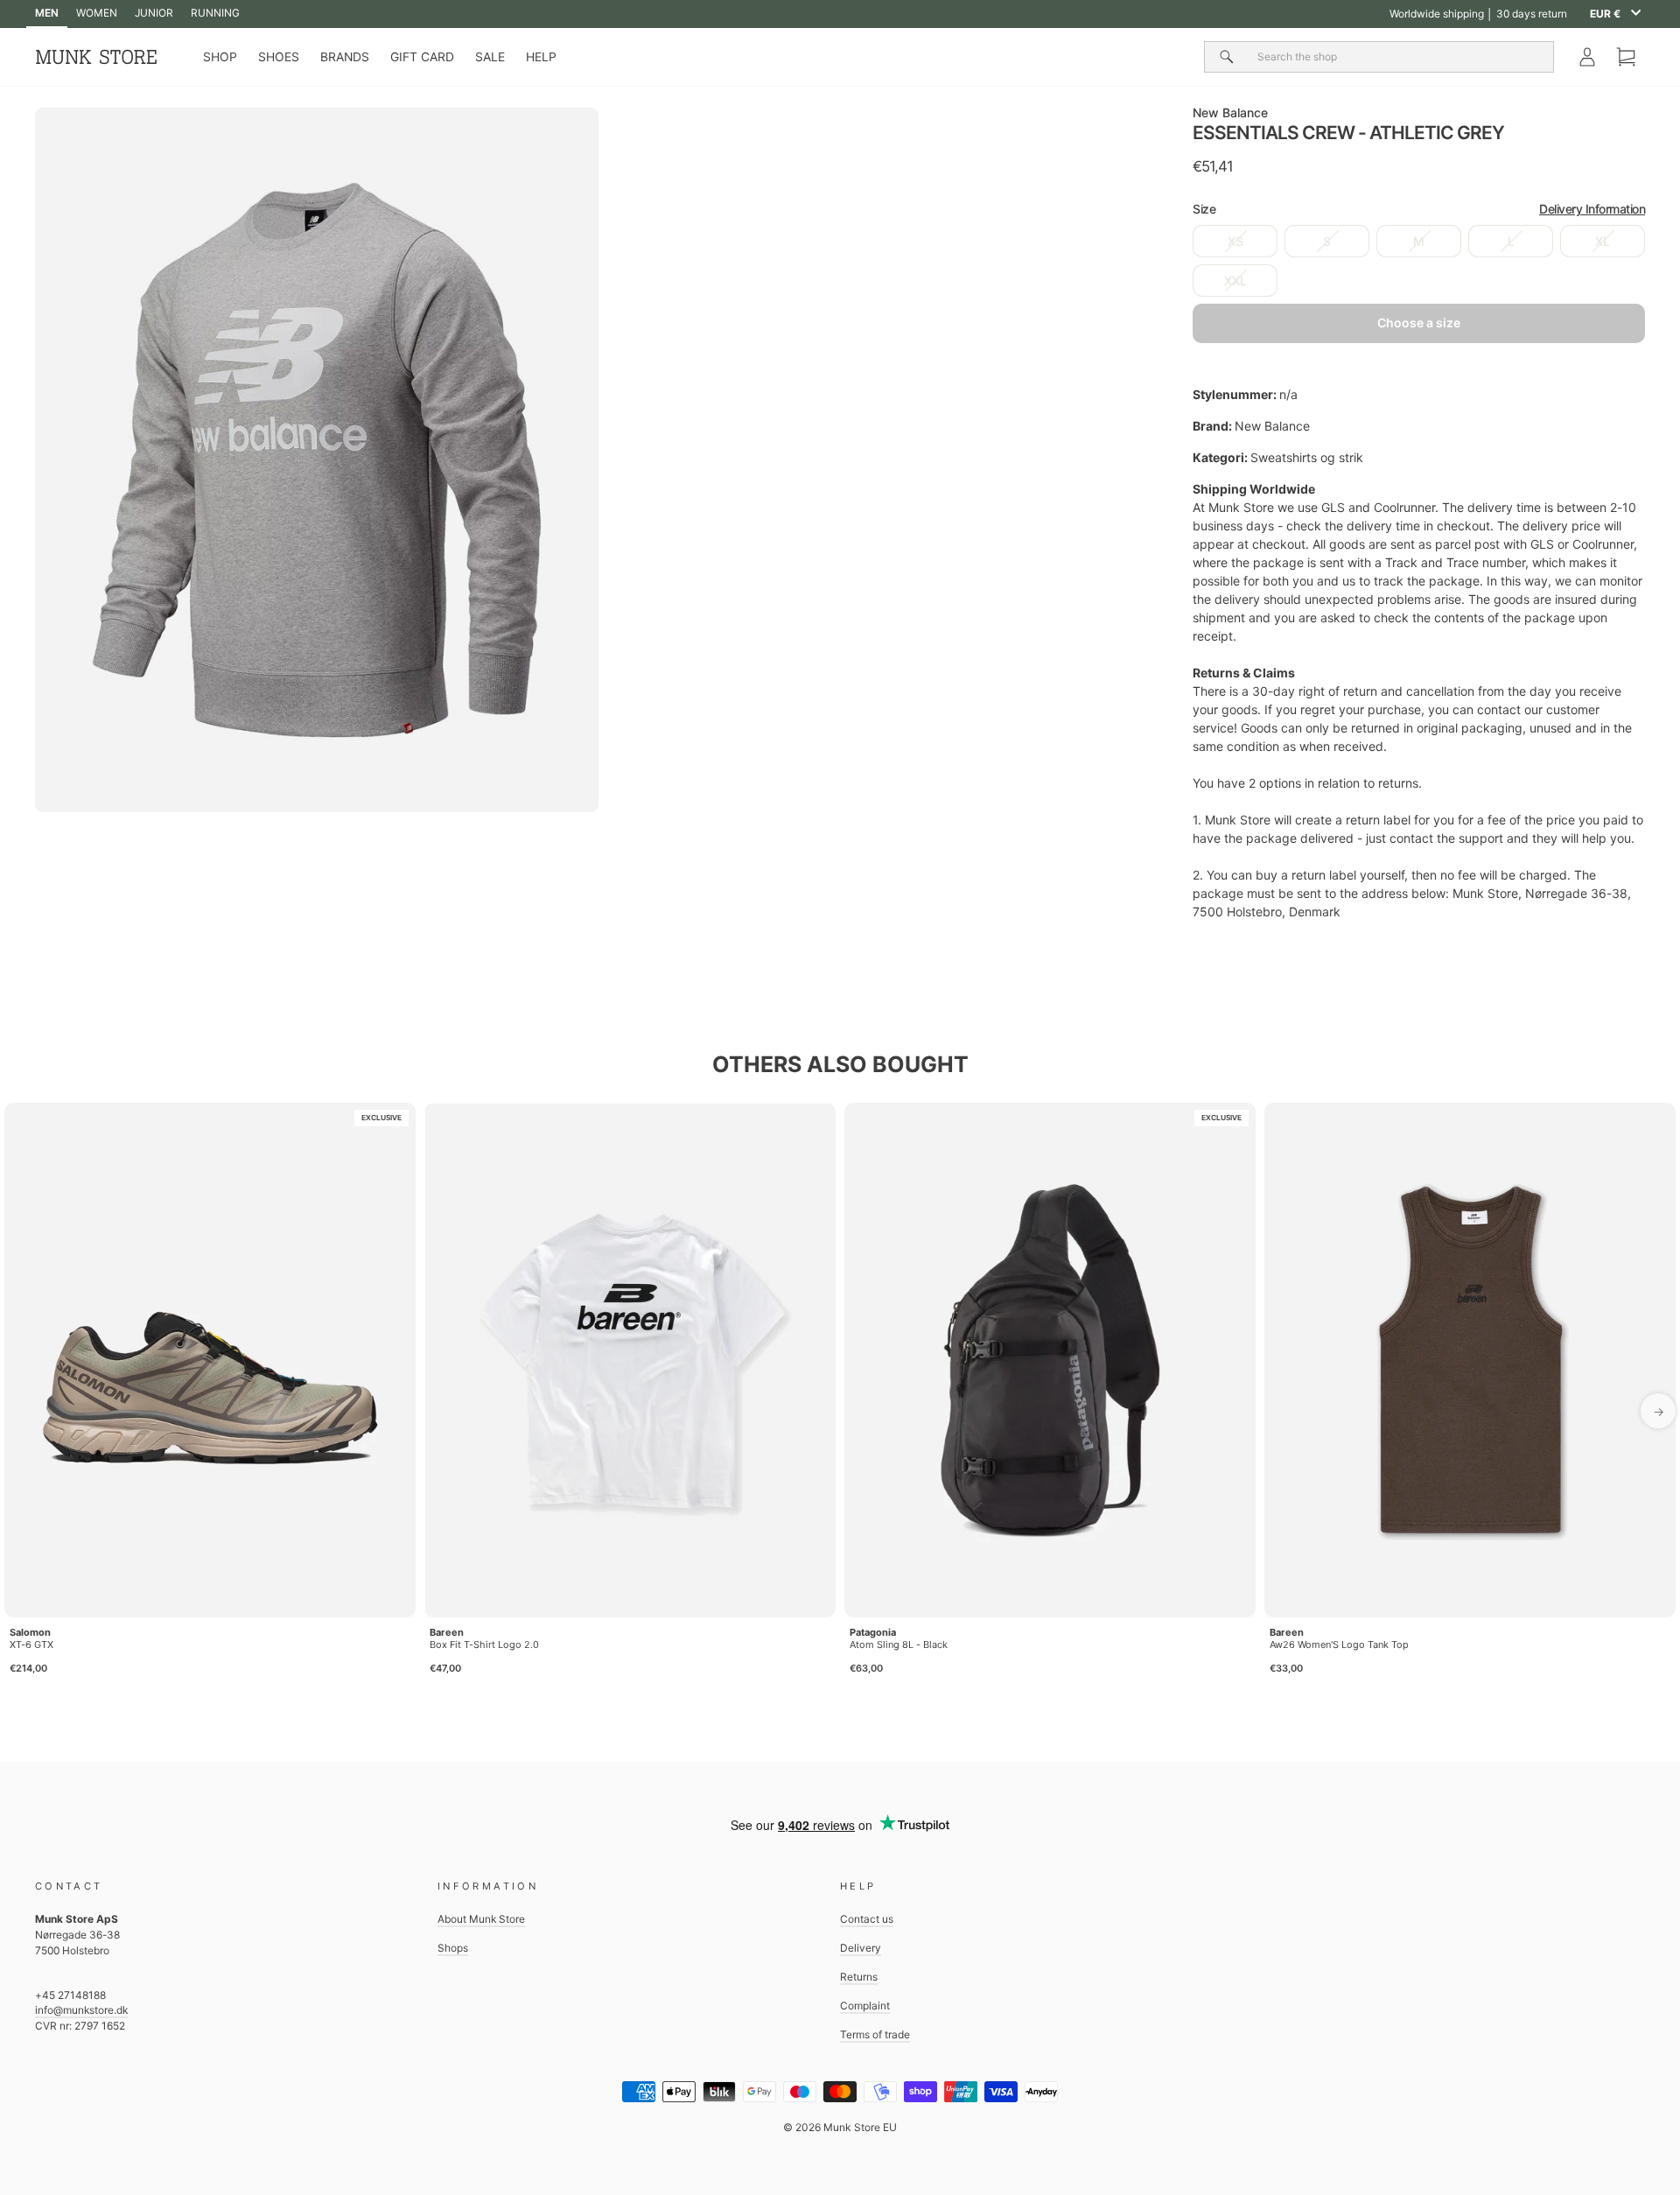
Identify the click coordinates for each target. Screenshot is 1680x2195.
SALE (490, 57)
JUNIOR (154, 13)
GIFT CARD (422, 57)
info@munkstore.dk (81, 2010)
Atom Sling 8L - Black (899, 1644)
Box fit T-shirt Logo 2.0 (484, 1644)
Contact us (867, 1919)
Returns (859, 1977)
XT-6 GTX (31, 1644)
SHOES (279, 57)
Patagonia (873, 1632)
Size (1419, 209)
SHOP (220, 57)
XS (1235, 241)
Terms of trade (875, 2034)
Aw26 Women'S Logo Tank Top (1339, 1644)
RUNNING (215, 13)
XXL (1235, 281)
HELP (541, 57)
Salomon (30, 1632)
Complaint (865, 2006)
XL (1603, 241)
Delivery (861, 1948)
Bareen (447, 1632)
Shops (453, 1948)
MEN (47, 13)
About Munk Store (481, 1919)
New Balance (1230, 112)
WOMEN (97, 13)
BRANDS (345, 57)
